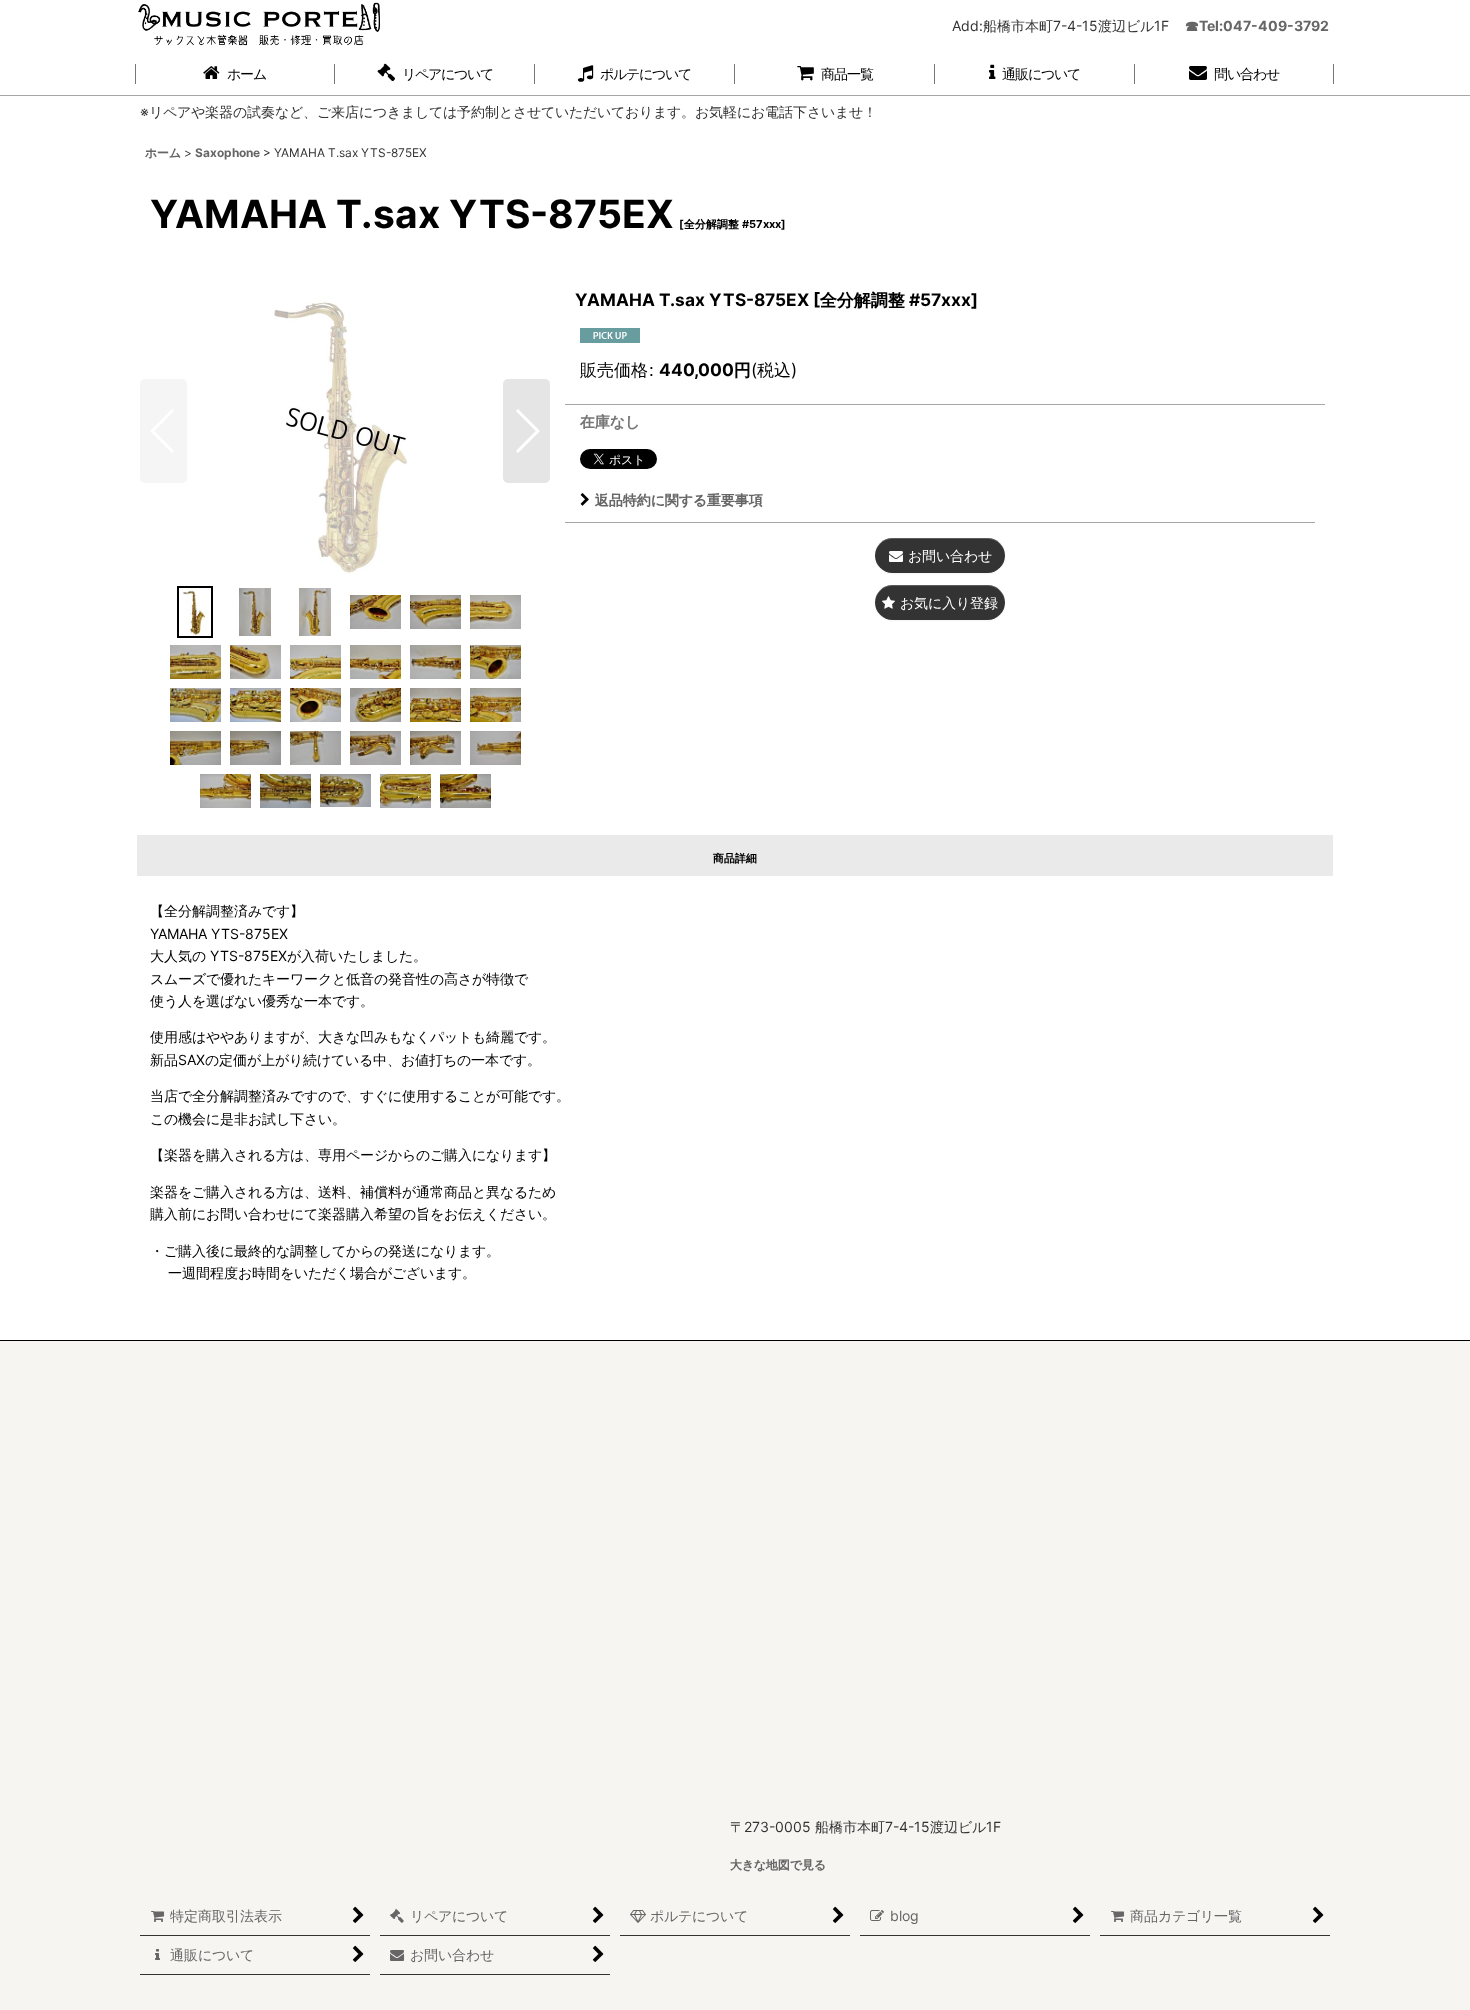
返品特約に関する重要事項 (679, 499)
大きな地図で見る (778, 1864)
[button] (435, 74)
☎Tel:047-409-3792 (1257, 25)
